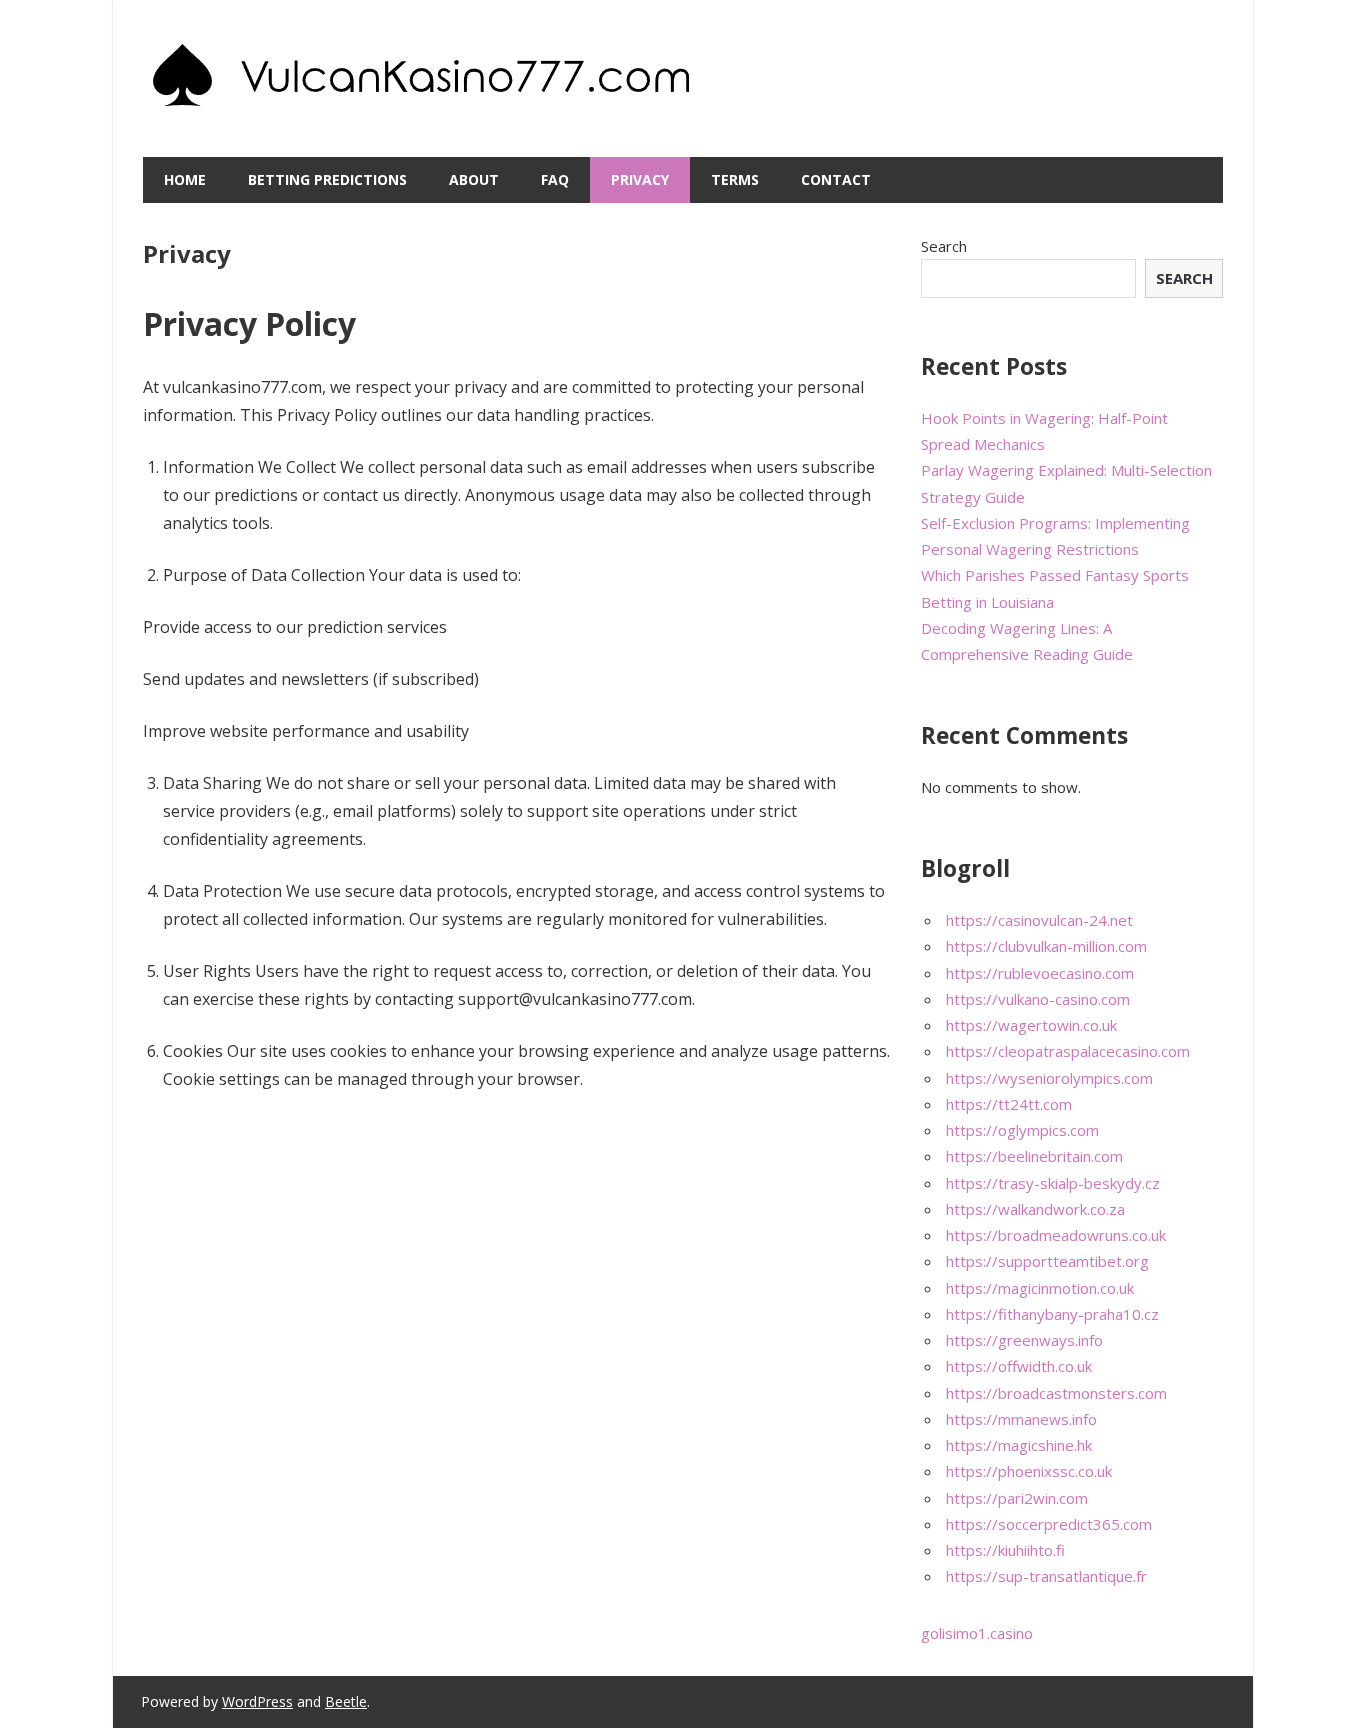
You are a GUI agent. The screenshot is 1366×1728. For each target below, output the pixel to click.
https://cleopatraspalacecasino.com (1068, 1051)
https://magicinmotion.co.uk (1040, 1288)
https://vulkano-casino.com (1038, 999)
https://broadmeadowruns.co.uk (1056, 1235)
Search (944, 246)
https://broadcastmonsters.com (1056, 1393)
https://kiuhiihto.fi (1005, 1550)
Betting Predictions (327, 179)
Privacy (640, 179)
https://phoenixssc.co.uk (1029, 1471)
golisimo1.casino (977, 1633)
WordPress (257, 1701)
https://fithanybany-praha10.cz (1052, 1314)
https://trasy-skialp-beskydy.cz (1053, 1183)
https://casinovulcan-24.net (1039, 920)
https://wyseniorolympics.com (1049, 1078)
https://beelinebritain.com (1034, 1156)
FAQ (555, 179)
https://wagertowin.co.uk (1031, 1025)
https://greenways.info (1024, 1340)
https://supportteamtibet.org (1047, 1261)
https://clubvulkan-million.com (1046, 946)
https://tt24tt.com (1009, 1104)
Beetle (346, 1701)
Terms (735, 179)
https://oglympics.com (1022, 1130)
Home (185, 179)
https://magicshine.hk (1019, 1445)
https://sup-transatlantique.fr (1046, 1576)
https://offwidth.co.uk (1019, 1366)
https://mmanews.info (1021, 1419)
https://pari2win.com (1017, 1498)
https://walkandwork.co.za (1035, 1209)
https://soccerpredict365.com (1049, 1524)
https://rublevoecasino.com (1040, 973)
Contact (836, 179)
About (474, 179)
